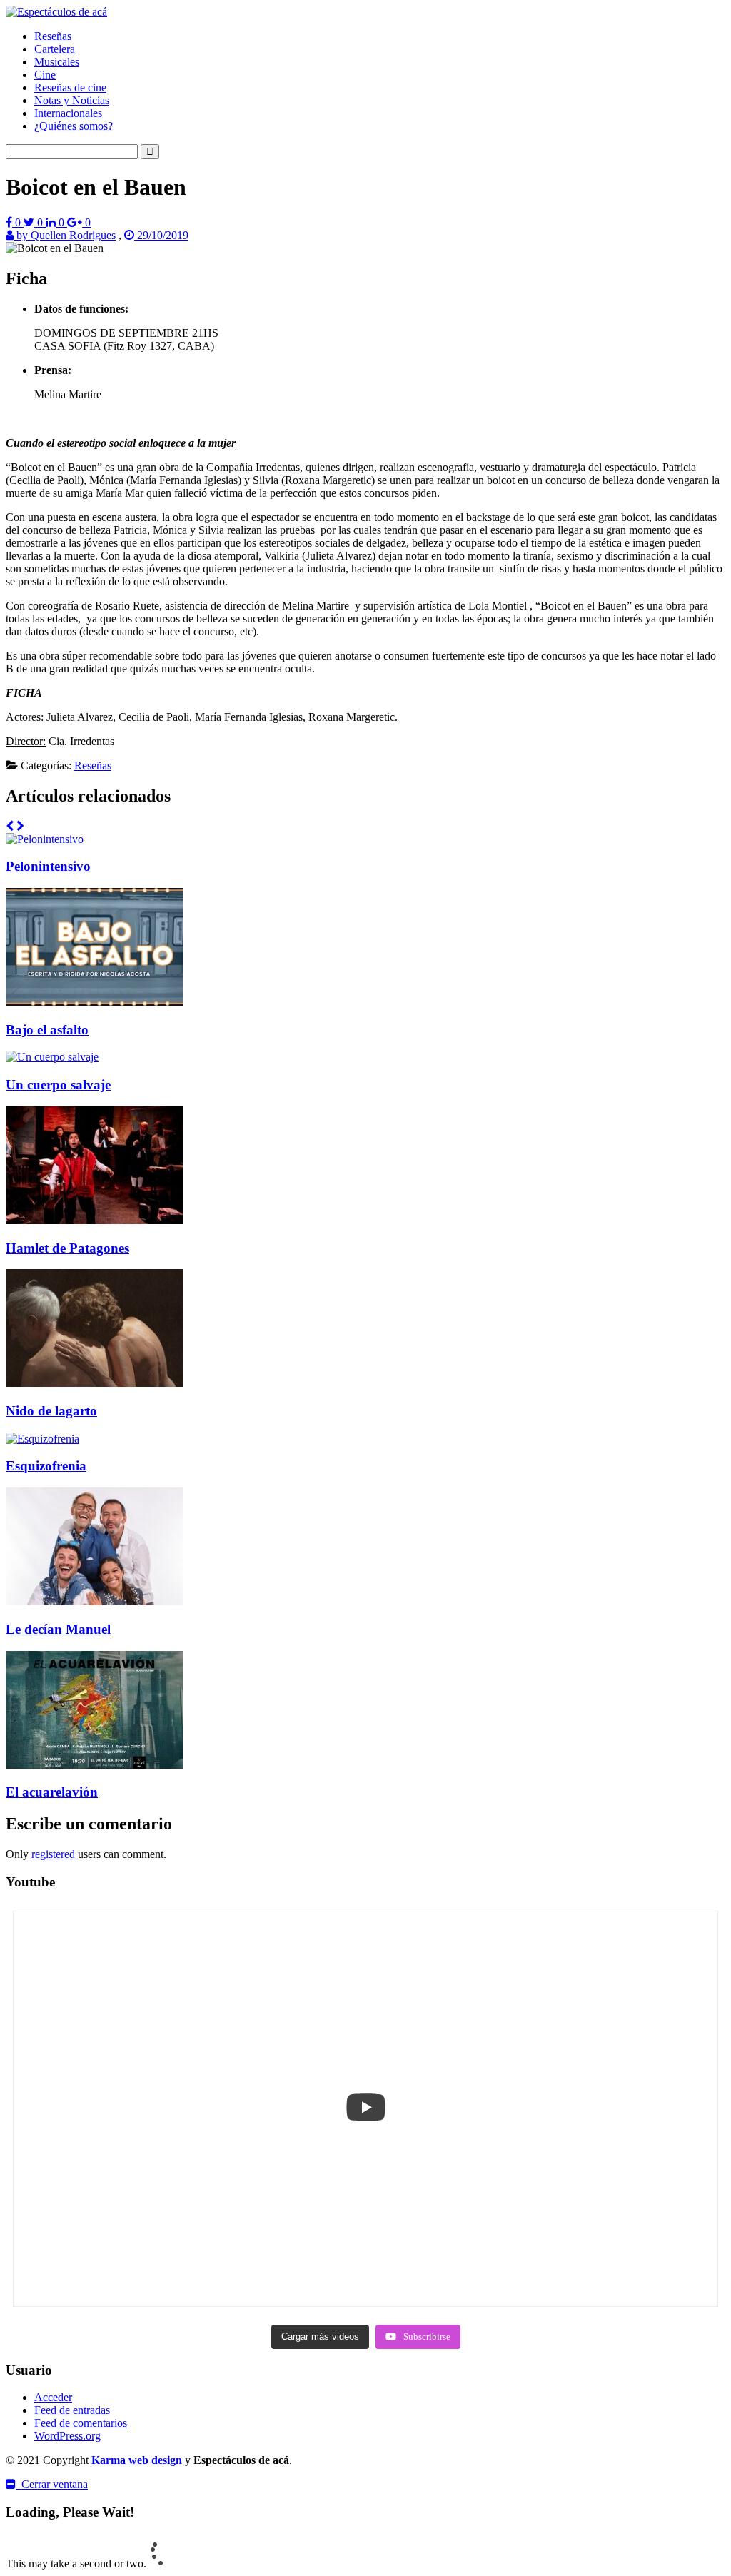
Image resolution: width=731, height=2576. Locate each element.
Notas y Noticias (72, 100)
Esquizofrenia (46, 1466)
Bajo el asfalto (47, 1030)
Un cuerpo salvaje (58, 1085)
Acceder (53, 2397)
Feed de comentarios (81, 2423)
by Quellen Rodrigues (65, 235)
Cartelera (55, 49)
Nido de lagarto (51, 1411)
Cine (45, 75)
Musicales (57, 62)
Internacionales (68, 113)
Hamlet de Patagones (67, 1248)
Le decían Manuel (58, 1629)
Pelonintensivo (48, 866)
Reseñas (53, 36)
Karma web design (137, 2460)
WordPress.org (67, 2436)
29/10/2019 (161, 235)
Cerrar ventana (52, 2484)
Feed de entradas (72, 2410)
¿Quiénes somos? (74, 126)
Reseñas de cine (70, 87)
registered (55, 1854)
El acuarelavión (52, 1792)
